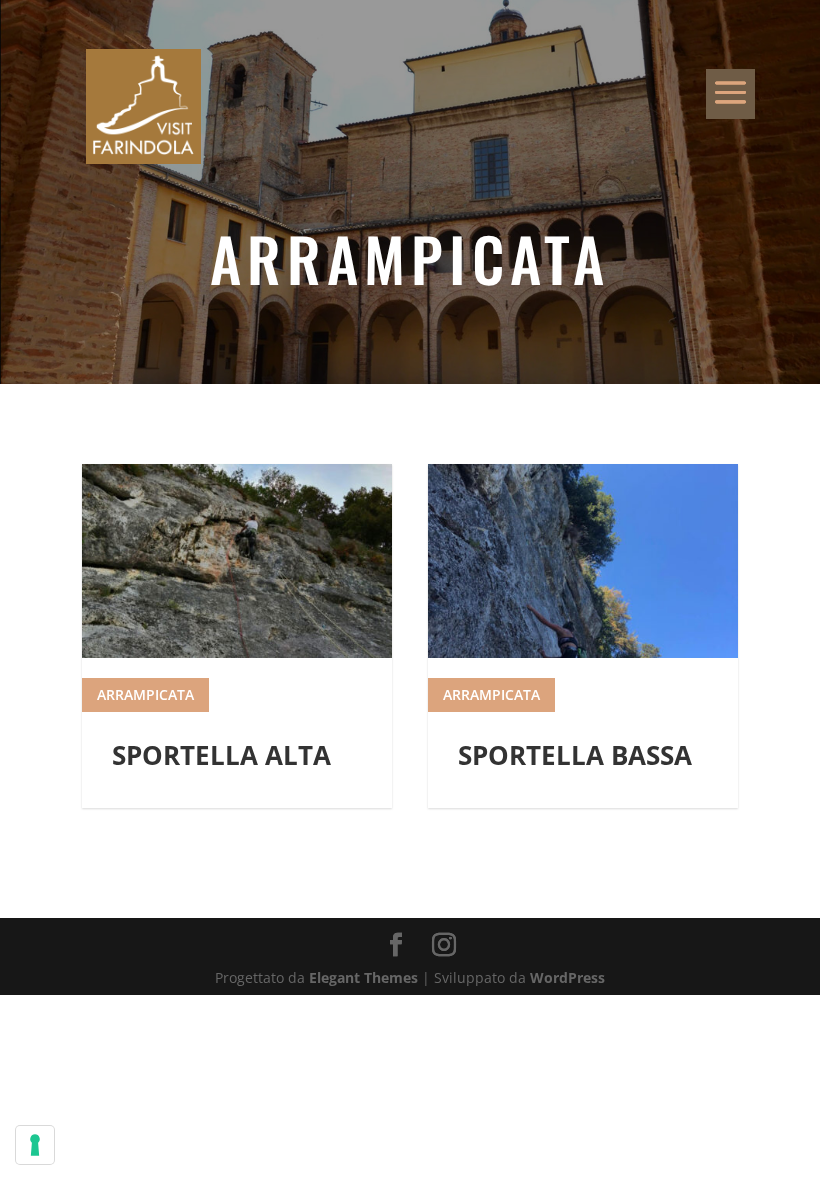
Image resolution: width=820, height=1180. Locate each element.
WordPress (567, 977)
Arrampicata (145, 694)
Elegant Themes (363, 977)
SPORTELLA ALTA (221, 755)
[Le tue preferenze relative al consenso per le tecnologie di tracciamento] (35, 1145)
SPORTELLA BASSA (575, 755)
